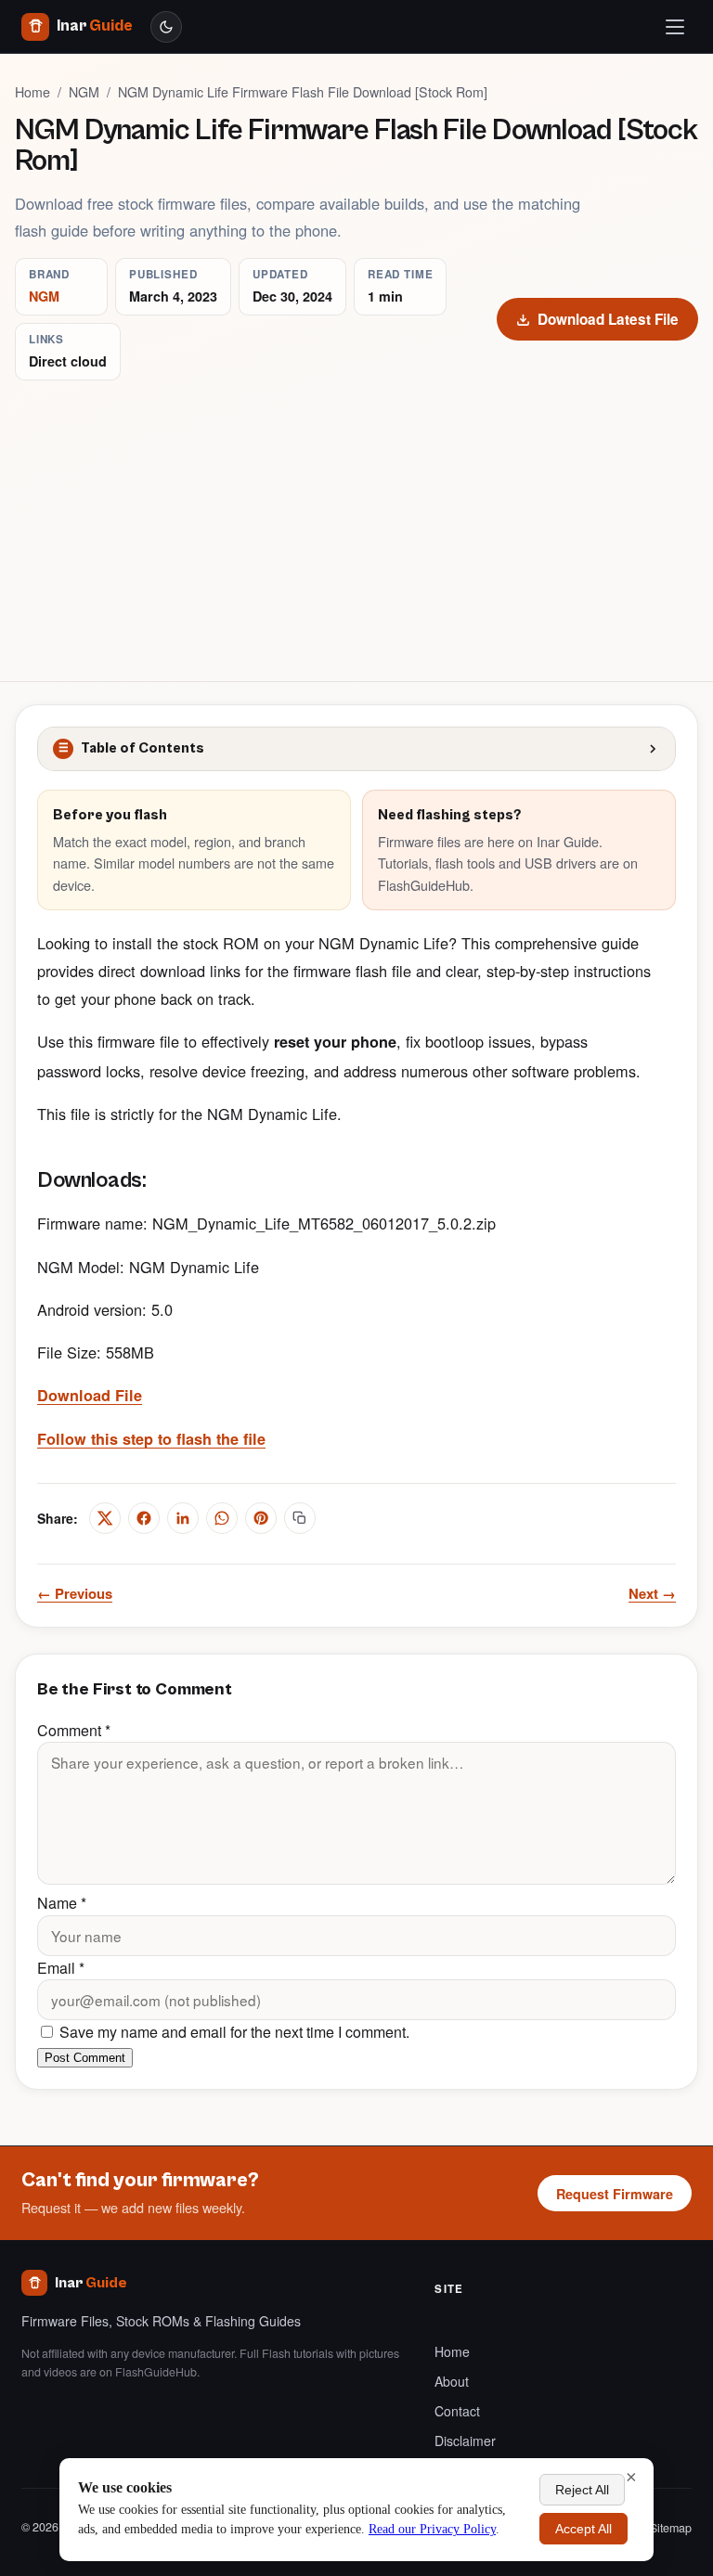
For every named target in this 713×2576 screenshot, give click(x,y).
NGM (84, 92)
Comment (74, 1730)
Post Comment (85, 2058)
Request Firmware (615, 2194)
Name (62, 1903)
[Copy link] (300, 1518)
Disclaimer (465, 2441)
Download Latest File (608, 319)
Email (61, 1968)
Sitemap (671, 2528)
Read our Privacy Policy (432, 2529)
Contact (457, 2411)
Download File (90, 1395)
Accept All (583, 2529)
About (452, 2381)
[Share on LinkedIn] (183, 1518)
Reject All (582, 2490)
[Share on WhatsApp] (222, 1518)
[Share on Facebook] (144, 1518)
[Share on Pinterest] (261, 1518)
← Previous (75, 1593)
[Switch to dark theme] (166, 27)
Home (32, 92)
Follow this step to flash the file (151, 1439)
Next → (652, 1593)
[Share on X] (105, 1518)
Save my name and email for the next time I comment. (233, 2032)
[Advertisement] (356, 520)
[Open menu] (675, 27)
